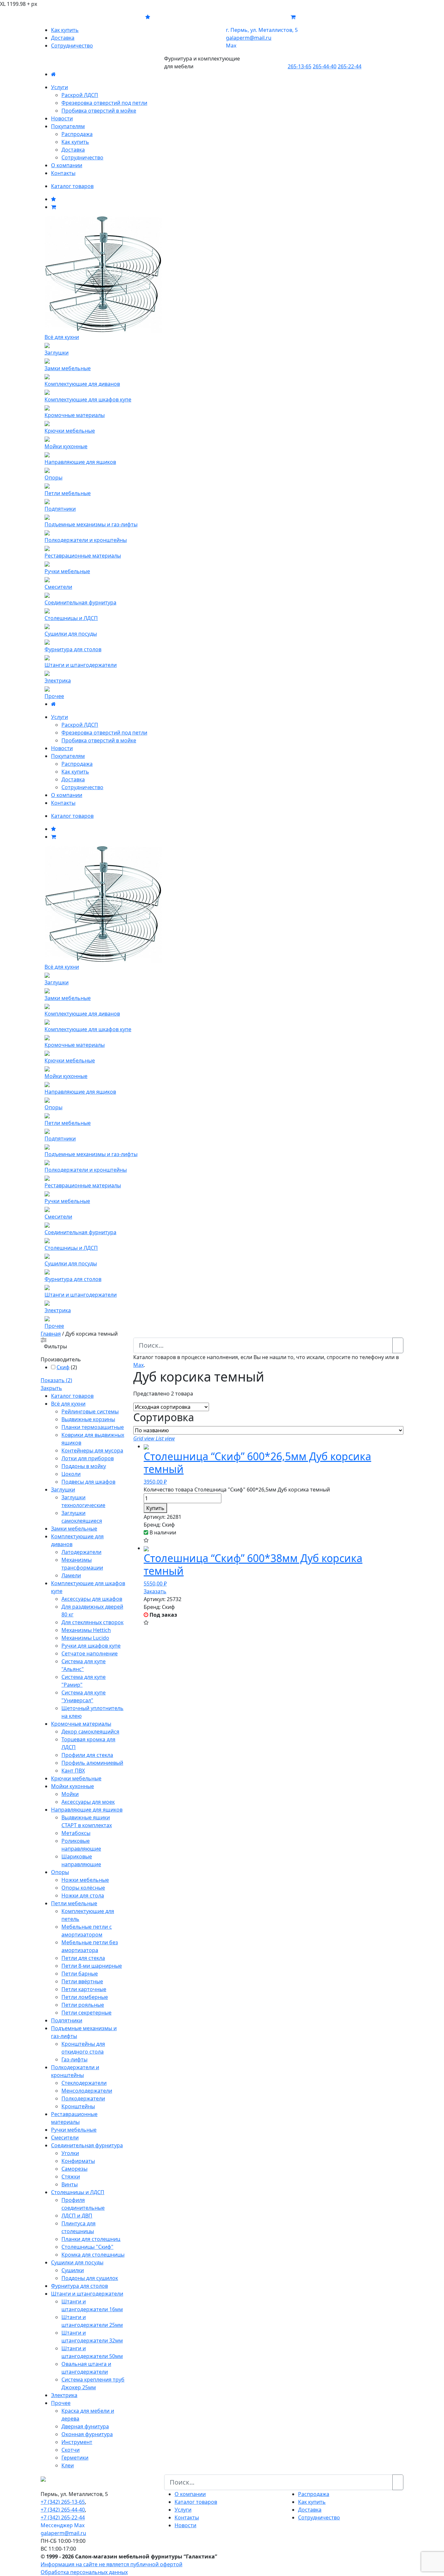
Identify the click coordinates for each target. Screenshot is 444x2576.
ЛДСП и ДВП (77, 2216)
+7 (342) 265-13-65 (63, 2502)
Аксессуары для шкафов (92, 1599)
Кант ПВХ (73, 1771)
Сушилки (73, 2270)
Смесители (65, 2138)
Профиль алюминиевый (92, 1763)
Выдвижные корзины (88, 1419)
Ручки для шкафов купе (91, 1646)
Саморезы (74, 2169)
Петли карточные (84, 1989)
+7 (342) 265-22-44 (63, 2517)
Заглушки (63, 1490)
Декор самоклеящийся (90, 1732)
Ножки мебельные (85, 1880)
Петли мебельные (74, 1903)
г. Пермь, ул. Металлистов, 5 (262, 30)
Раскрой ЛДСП (80, 95)
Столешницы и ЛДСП (78, 2192)
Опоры (60, 1872)
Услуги (59, 87)
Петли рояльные (83, 2005)
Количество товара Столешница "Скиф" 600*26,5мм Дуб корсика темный (237, 1490)
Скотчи (71, 2450)
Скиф (63, 1367)
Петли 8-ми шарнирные (92, 1966)
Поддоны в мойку (84, 1466)
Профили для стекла (87, 1755)
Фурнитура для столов (79, 2286)
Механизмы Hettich (86, 1630)
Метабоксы (76, 1833)
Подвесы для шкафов (88, 1482)
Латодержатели (81, 1552)
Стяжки (71, 2177)
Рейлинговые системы (90, 1411)
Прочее (61, 2403)
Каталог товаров (72, 186)
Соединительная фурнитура (87, 2145)
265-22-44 (350, 66)
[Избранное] (53, 199)
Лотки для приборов (88, 1458)
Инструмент (77, 2442)
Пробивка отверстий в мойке (99, 111)
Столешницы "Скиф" (87, 2247)
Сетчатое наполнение (90, 1653)
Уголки (70, 2153)
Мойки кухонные (72, 1786)
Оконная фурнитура (87, 2434)
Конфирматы (78, 2161)
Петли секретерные (86, 2013)
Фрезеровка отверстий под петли (104, 103)
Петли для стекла (83, 1958)
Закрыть (51, 1388)
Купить (155, 1508)
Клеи (68, 2465)
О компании (67, 165)
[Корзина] (53, 207)
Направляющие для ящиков (87, 1810)
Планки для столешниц (91, 2239)
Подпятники (67, 2020)
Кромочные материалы (81, 1724)
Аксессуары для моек (88, 1802)
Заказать (155, 1591)
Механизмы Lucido (85, 1638)
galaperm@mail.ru (63, 2533)
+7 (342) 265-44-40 (63, 2510)
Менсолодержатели (87, 2091)
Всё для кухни (68, 1404)
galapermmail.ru (249, 38)
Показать (56, 1380)
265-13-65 (300, 66)
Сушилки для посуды (77, 2262)
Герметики (75, 2458)
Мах (231, 46)
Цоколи (71, 1474)
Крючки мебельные (76, 1778)
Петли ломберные (85, 1997)
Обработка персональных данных (84, 2572)
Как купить (65, 30)
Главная (51, 1334)
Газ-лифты (74, 2059)
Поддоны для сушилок (90, 2278)
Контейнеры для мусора (92, 1450)
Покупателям (68, 126)
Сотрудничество (72, 46)
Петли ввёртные (82, 1981)
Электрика (64, 2395)
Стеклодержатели (84, 2083)
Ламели (71, 1575)
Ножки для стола (83, 1895)
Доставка (63, 38)
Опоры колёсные (83, 1888)
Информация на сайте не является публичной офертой (111, 2564)
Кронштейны (78, 2106)
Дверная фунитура (85, 2426)
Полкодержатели (83, 2098)
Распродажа (77, 134)
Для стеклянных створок (92, 1622)
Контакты (63, 173)
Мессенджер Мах (63, 2525)
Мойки (70, 1794)
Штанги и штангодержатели (87, 2294)
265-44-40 (325, 66)
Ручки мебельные (74, 2130)
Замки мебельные (74, 1529)
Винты (70, 2184)
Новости (62, 118)
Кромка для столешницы (93, 2255)
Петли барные (80, 1974)
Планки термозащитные (93, 1427)
